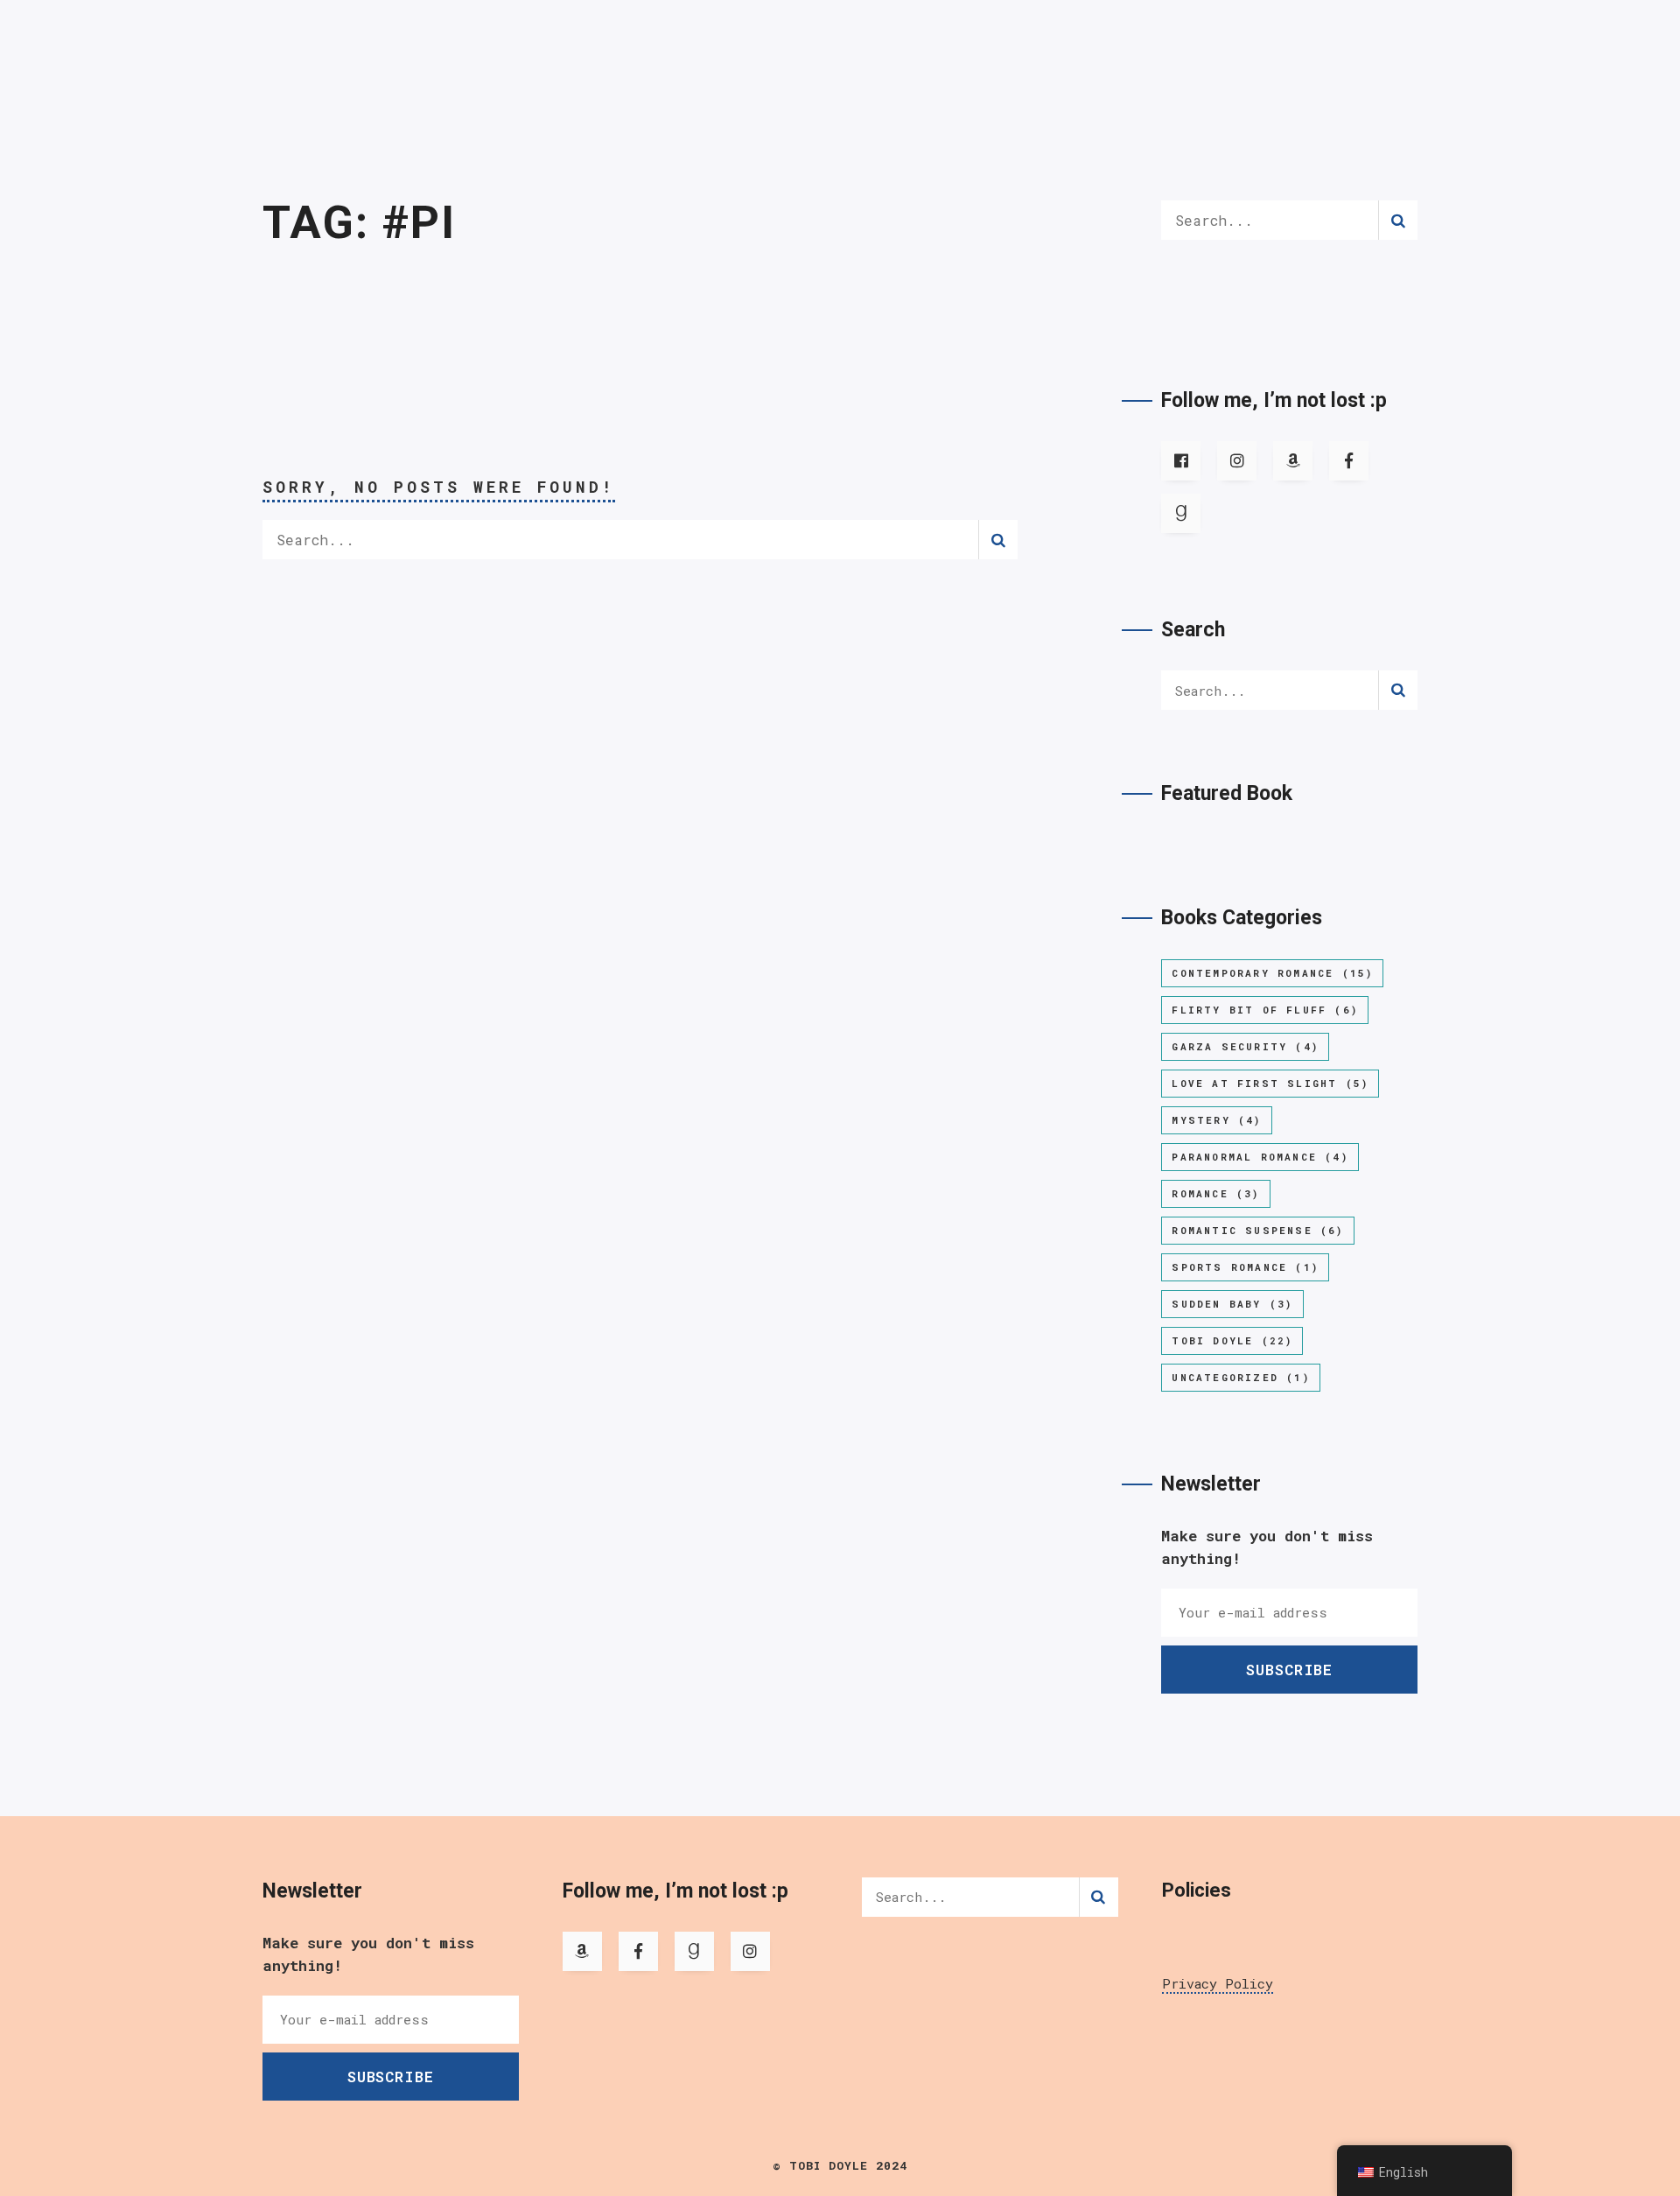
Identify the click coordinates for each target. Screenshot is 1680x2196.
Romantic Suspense (1257, 1230)
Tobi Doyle (1232, 1340)
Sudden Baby (1232, 1304)
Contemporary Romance (1272, 973)
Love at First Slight (1270, 1083)
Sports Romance (1245, 1267)
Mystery (1216, 1120)
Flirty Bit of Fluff (1265, 1010)
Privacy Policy (1218, 1983)
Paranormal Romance (1260, 1157)
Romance (1215, 1193)
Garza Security (1245, 1046)
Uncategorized (1240, 1377)
